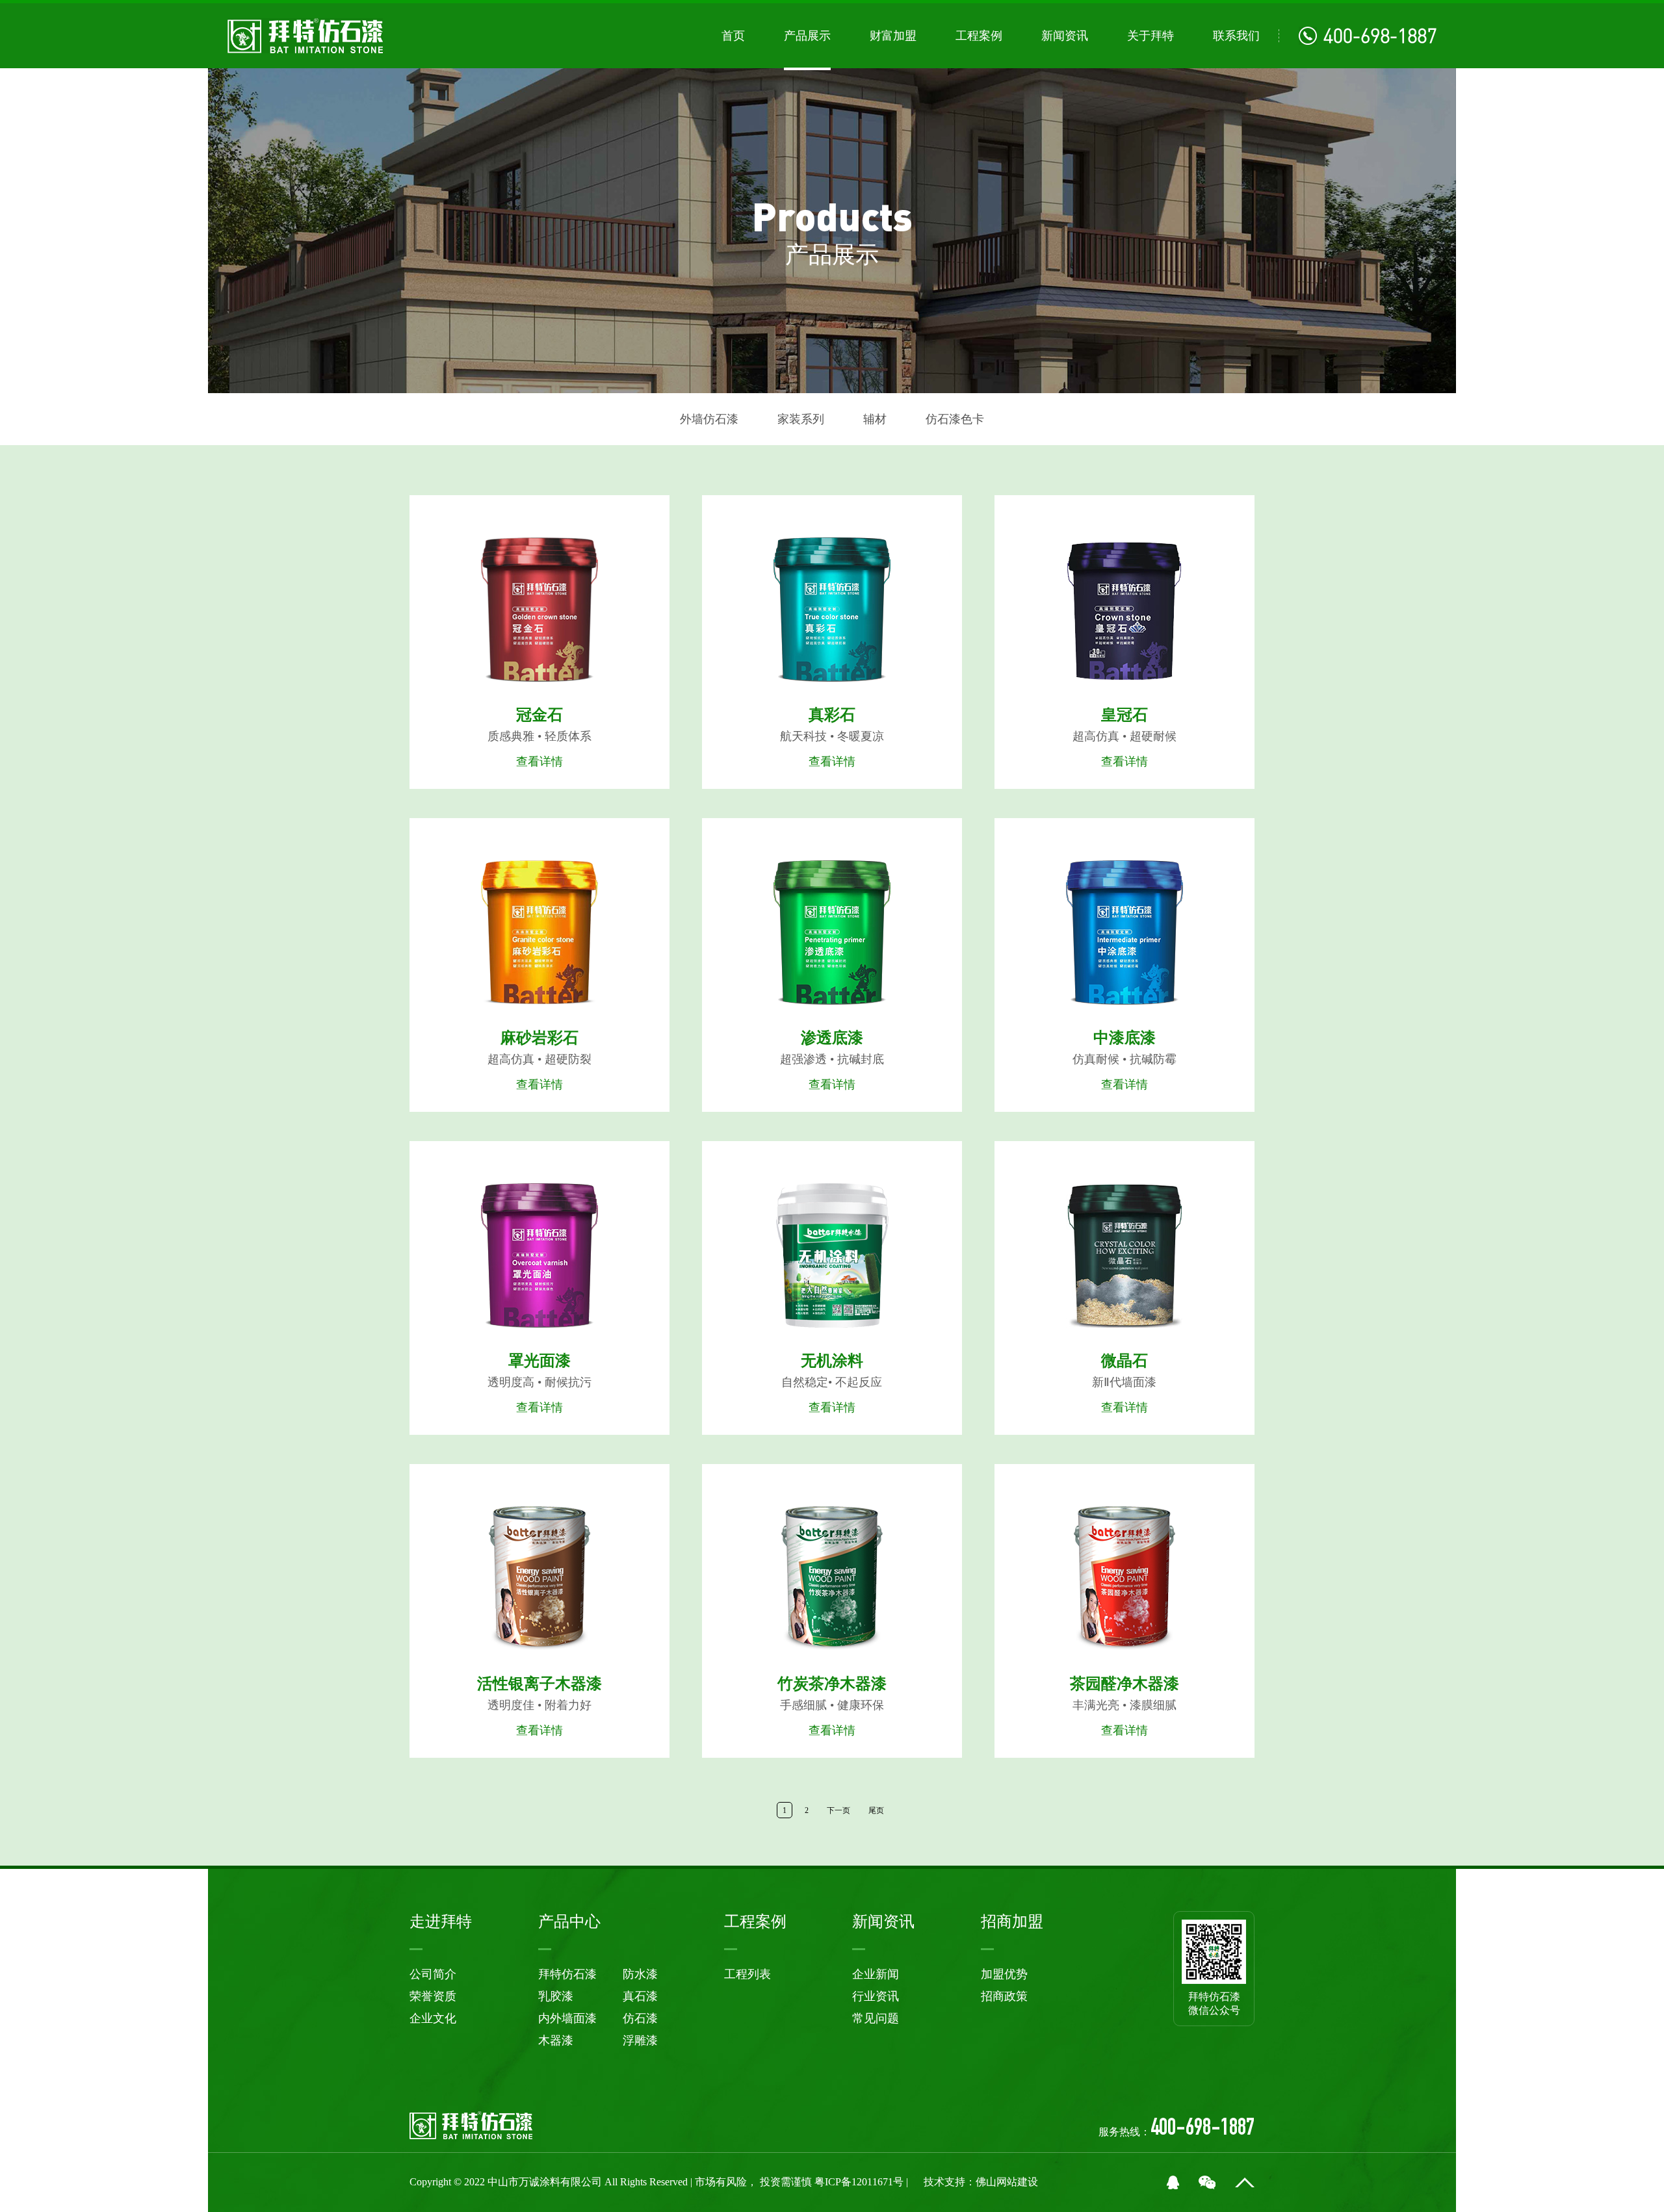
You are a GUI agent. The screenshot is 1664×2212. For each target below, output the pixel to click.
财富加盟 (893, 36)
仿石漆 (640, 2018)
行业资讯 (876, 1996)
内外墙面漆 (567, 2018)
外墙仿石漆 (709, 419)
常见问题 (876, 2018)
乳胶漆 (556, 1996)
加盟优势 (1004, 1974)
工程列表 (747, 1974)
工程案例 (979, 36)
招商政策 (1004, 1996)
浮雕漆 (640, 2040)
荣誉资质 (433, 1996)
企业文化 (433, 2018)
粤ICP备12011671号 (860, 2182)
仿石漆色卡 (955, 419)
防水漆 (640, 1974)
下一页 (838, 1810)
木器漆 (556, 2040)
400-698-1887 (1380, 36)
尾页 (876, 1810)
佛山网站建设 (1007, 2182)
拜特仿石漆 (567, 1974)
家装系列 (801, 419)
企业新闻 (876, 1974)
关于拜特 (1150, 36)
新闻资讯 (1065, 36)
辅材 (875, 419)
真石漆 (640, 1996)
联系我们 (1236, 36)
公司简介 (433, 1974)
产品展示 (807, 36)
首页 (733, 36)
